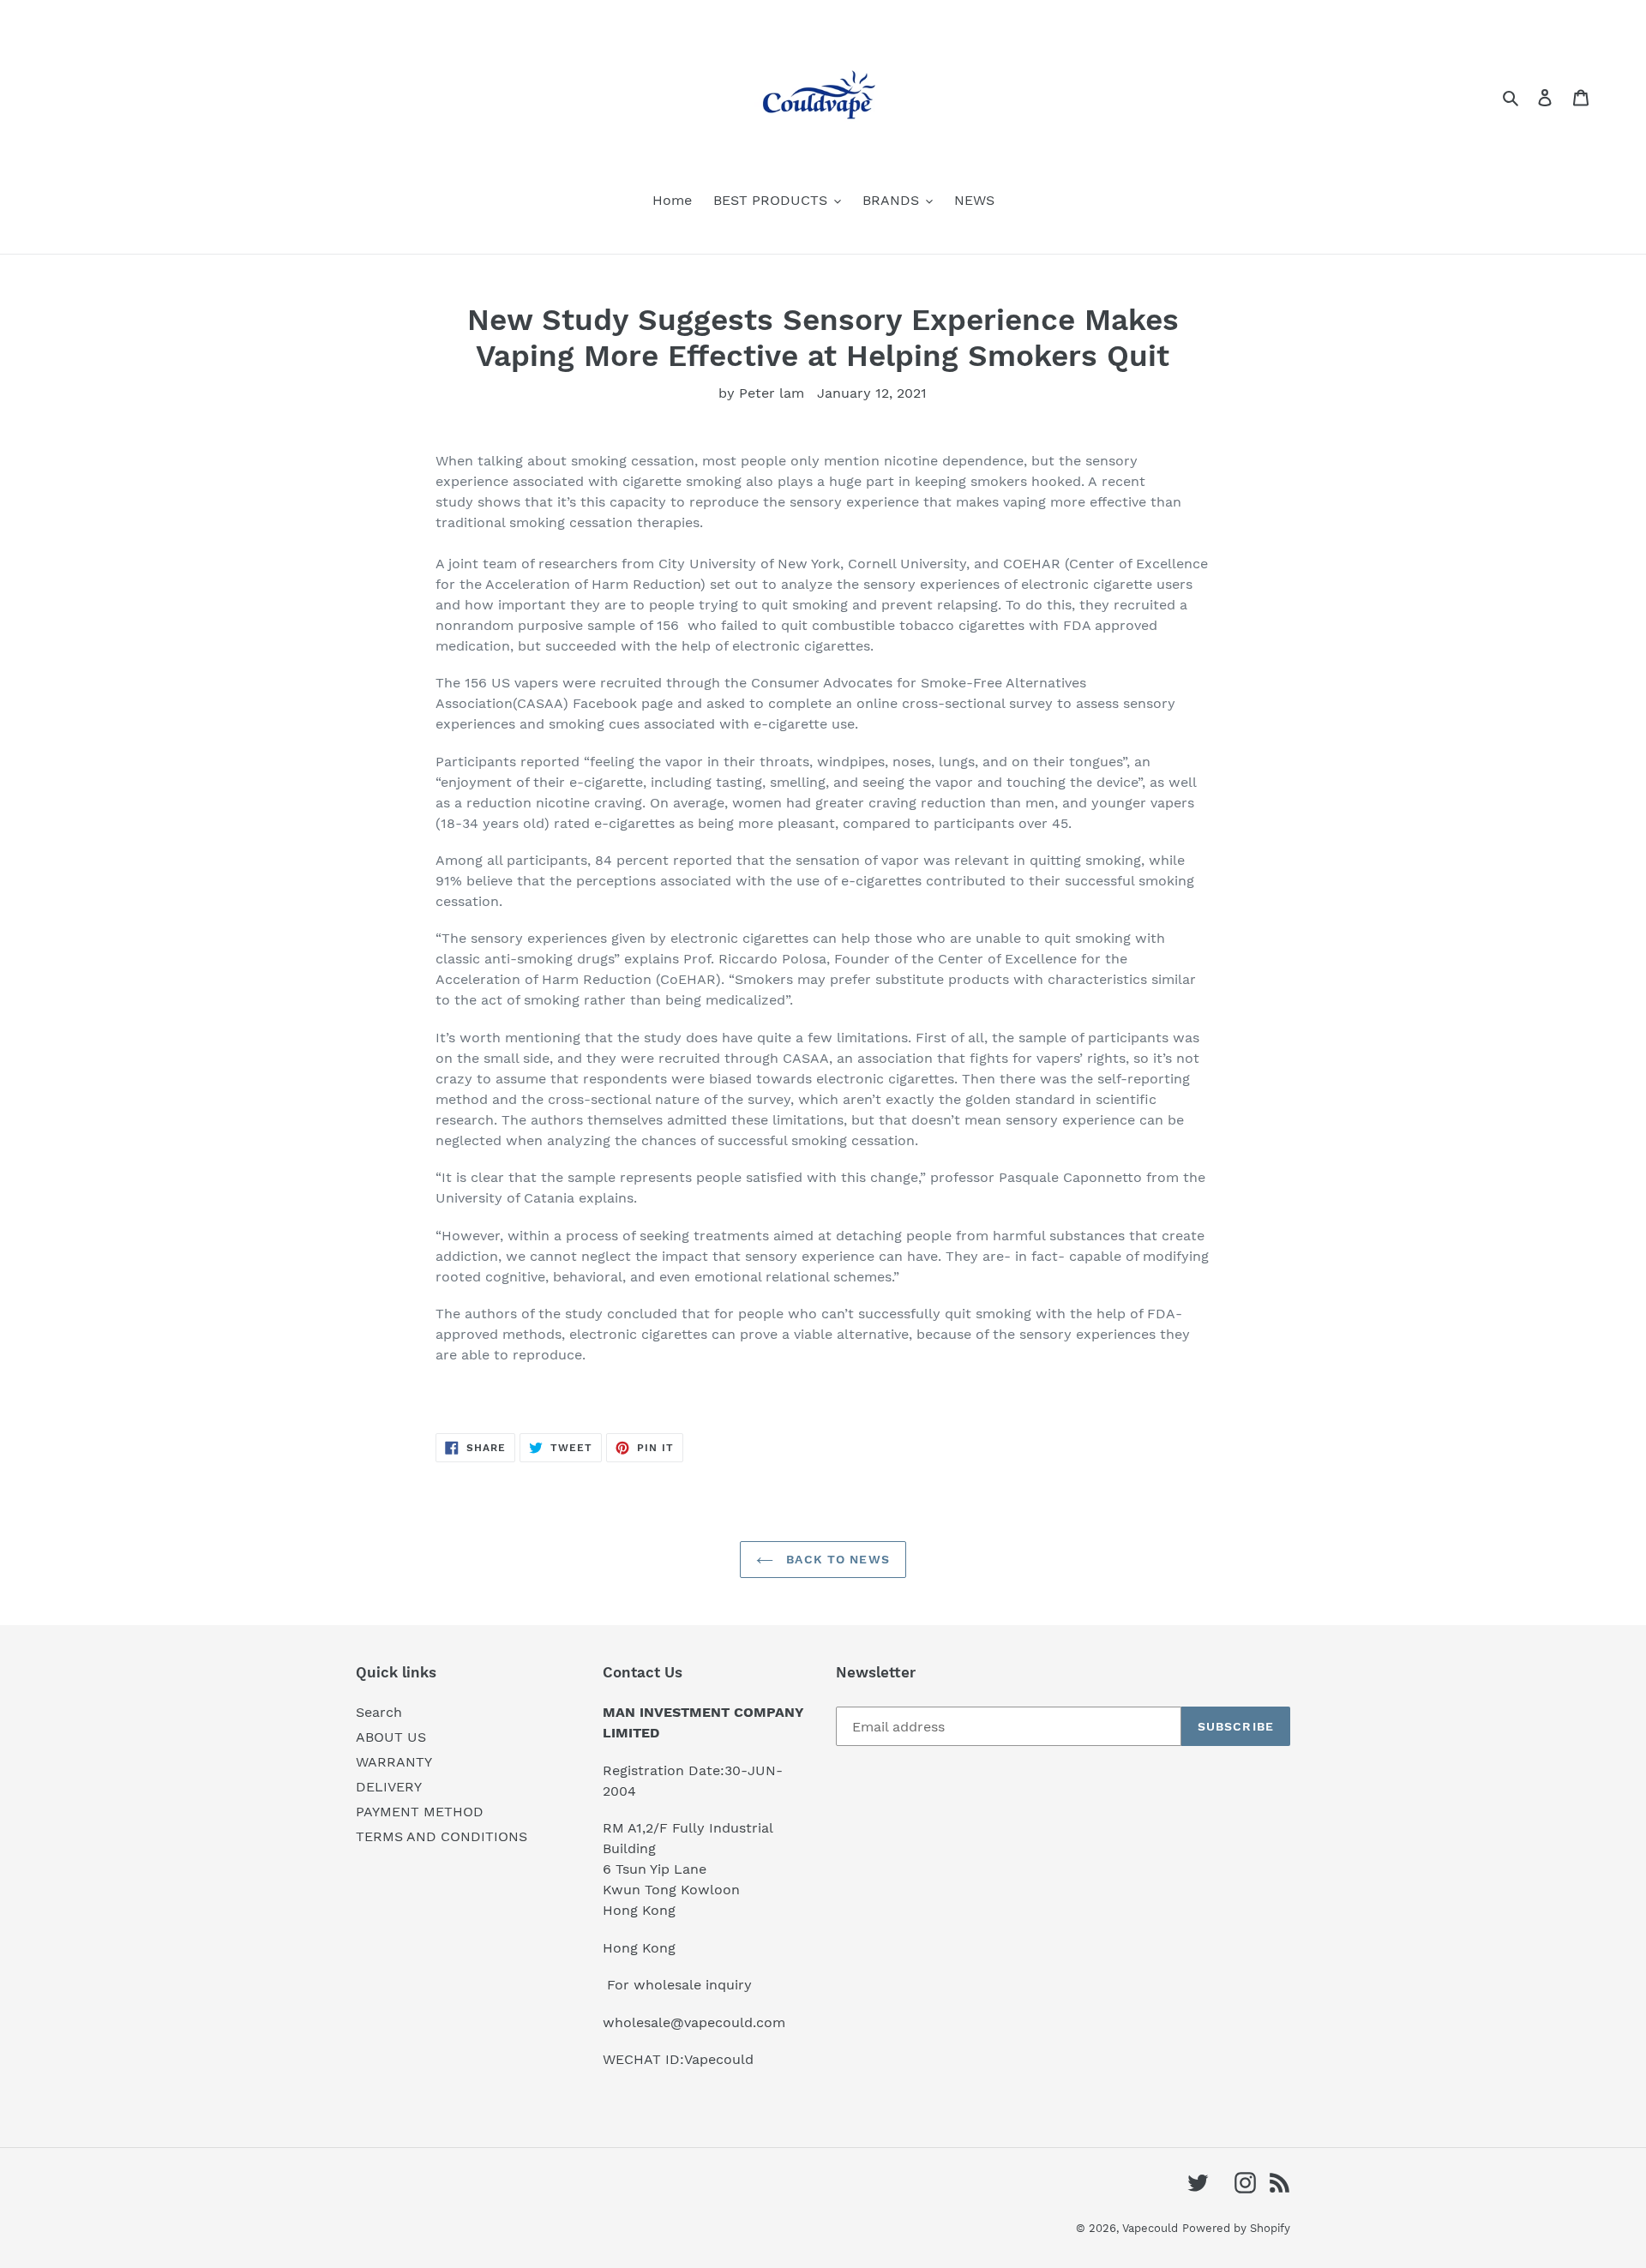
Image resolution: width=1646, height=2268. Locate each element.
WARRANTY (394, 1762)
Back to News (836, 1559)
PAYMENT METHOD (420, 1812)
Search (379, 1712)
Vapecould (1150, 2228)
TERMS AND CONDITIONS (442, 1836)
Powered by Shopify (1236, 2228)
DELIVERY (389, 1787)
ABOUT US (391, 1737)
